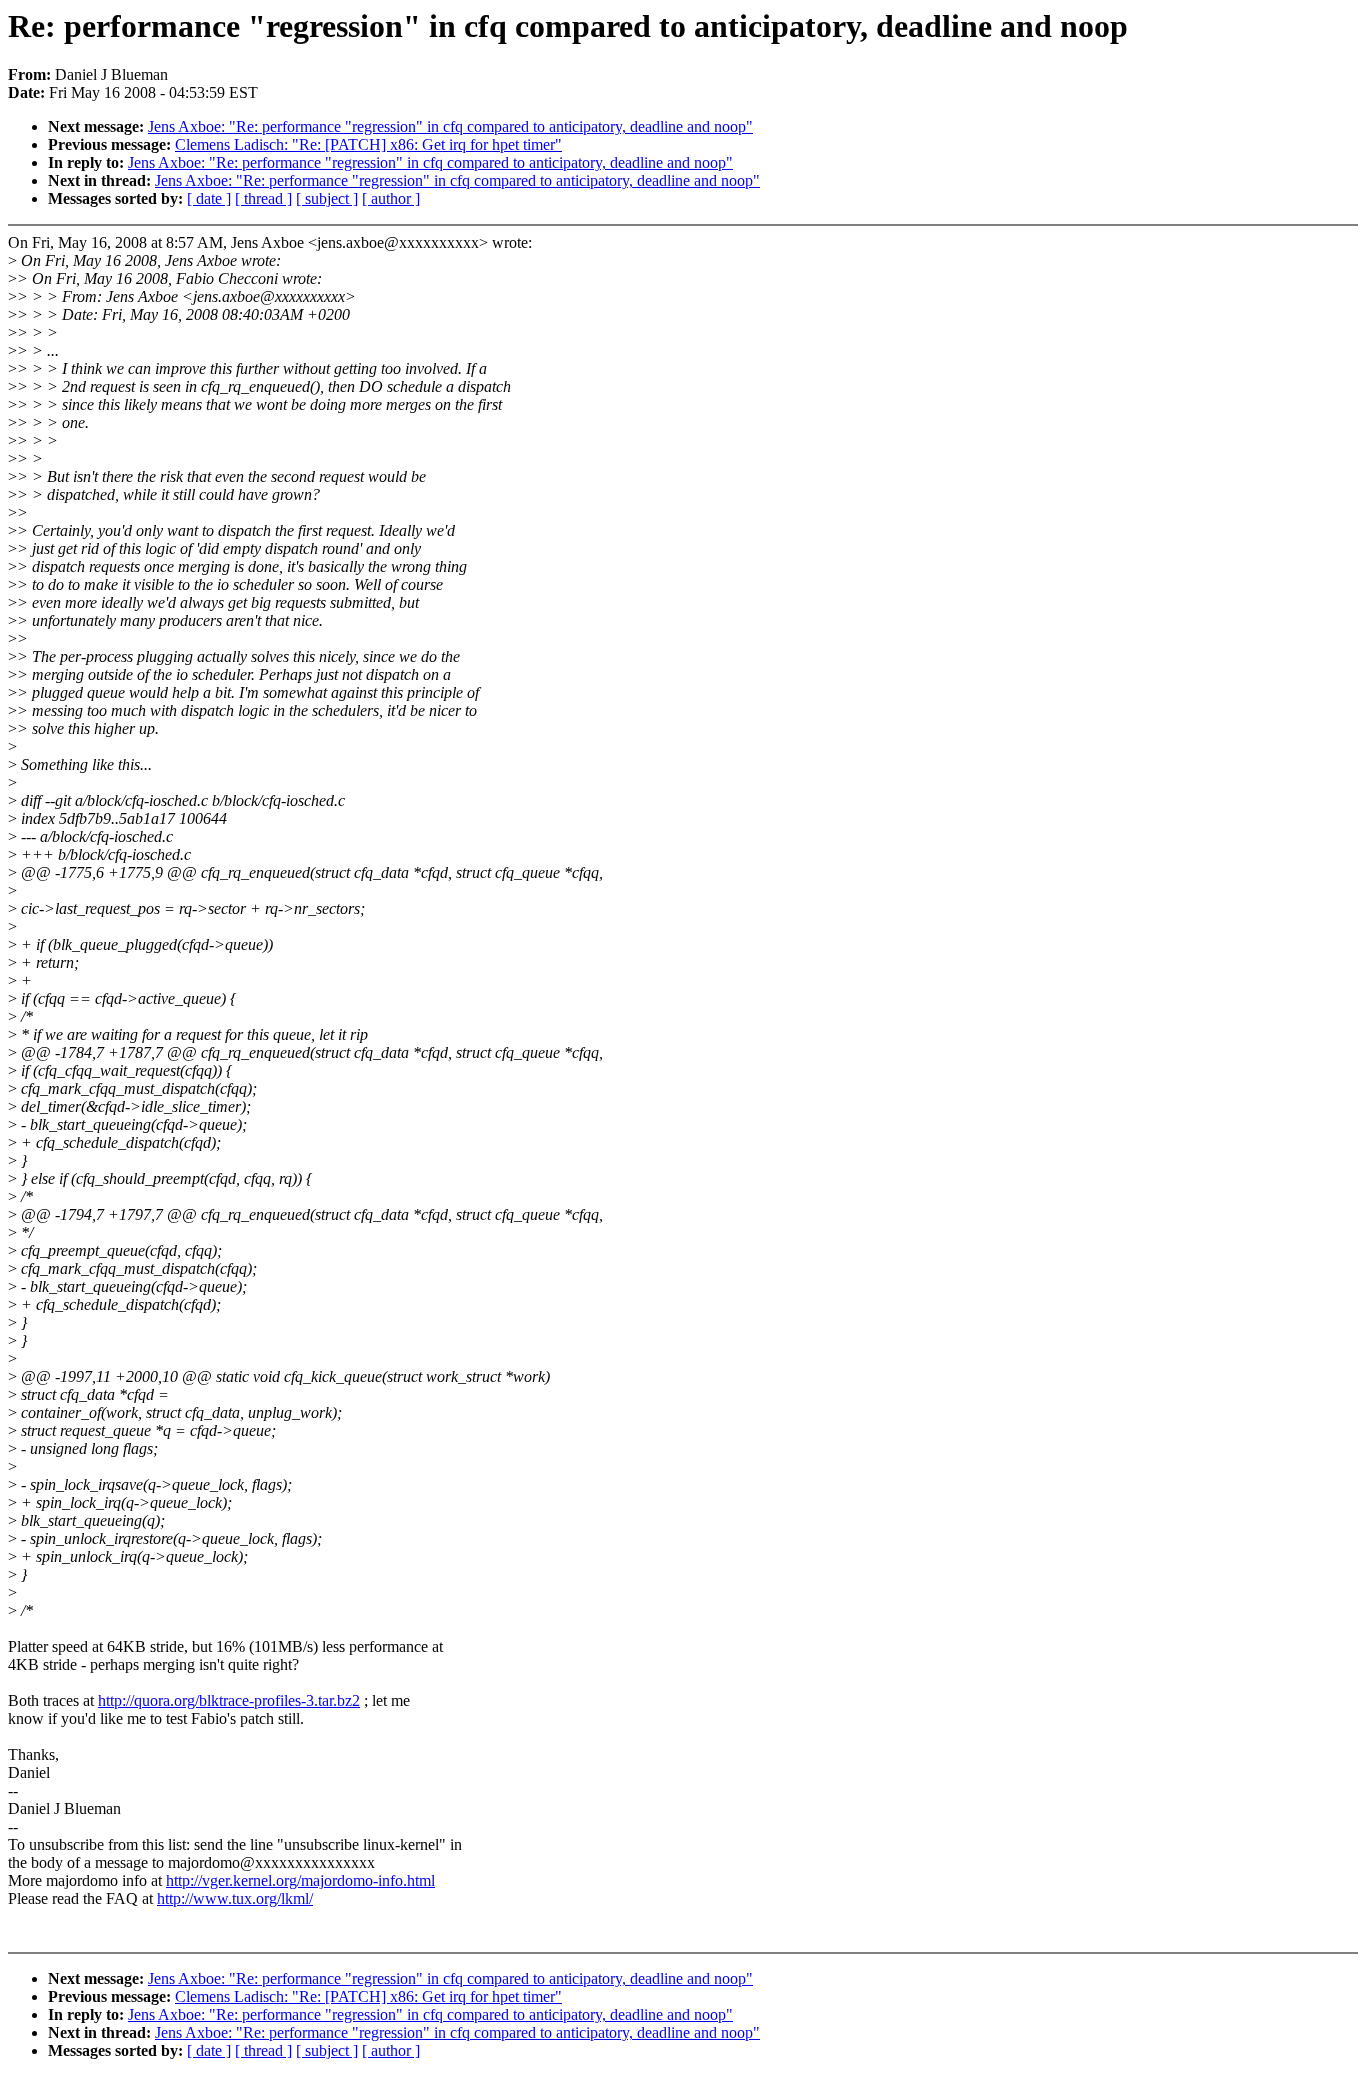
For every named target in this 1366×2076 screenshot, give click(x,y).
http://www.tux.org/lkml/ (235, 1898)
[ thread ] (263, 198)
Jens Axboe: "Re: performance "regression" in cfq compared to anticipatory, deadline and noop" (450, 126)
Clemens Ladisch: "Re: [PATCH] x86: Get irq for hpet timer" (368, 144)
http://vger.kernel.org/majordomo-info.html (300, 1880)
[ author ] (391, 198)
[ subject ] (327, 198)
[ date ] (209, 198)
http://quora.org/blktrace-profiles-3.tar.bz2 (229, 1700)
